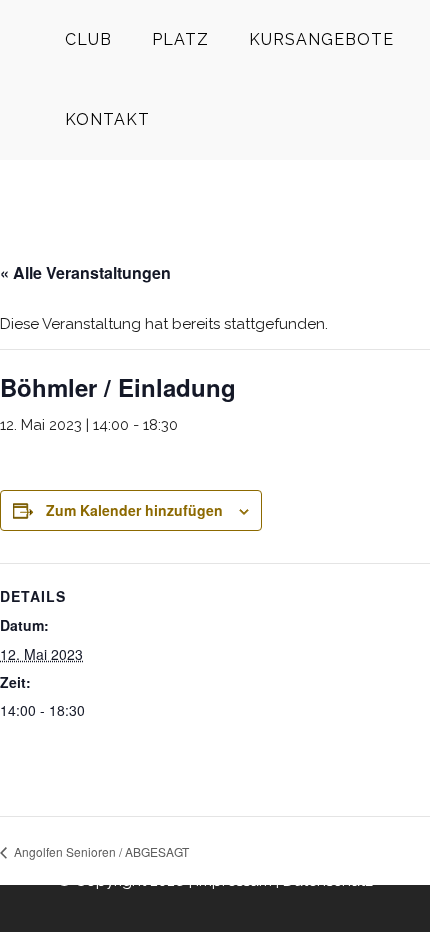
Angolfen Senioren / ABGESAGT (100, 851)
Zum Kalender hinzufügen (134, 510)
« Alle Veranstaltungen (85, 272)
